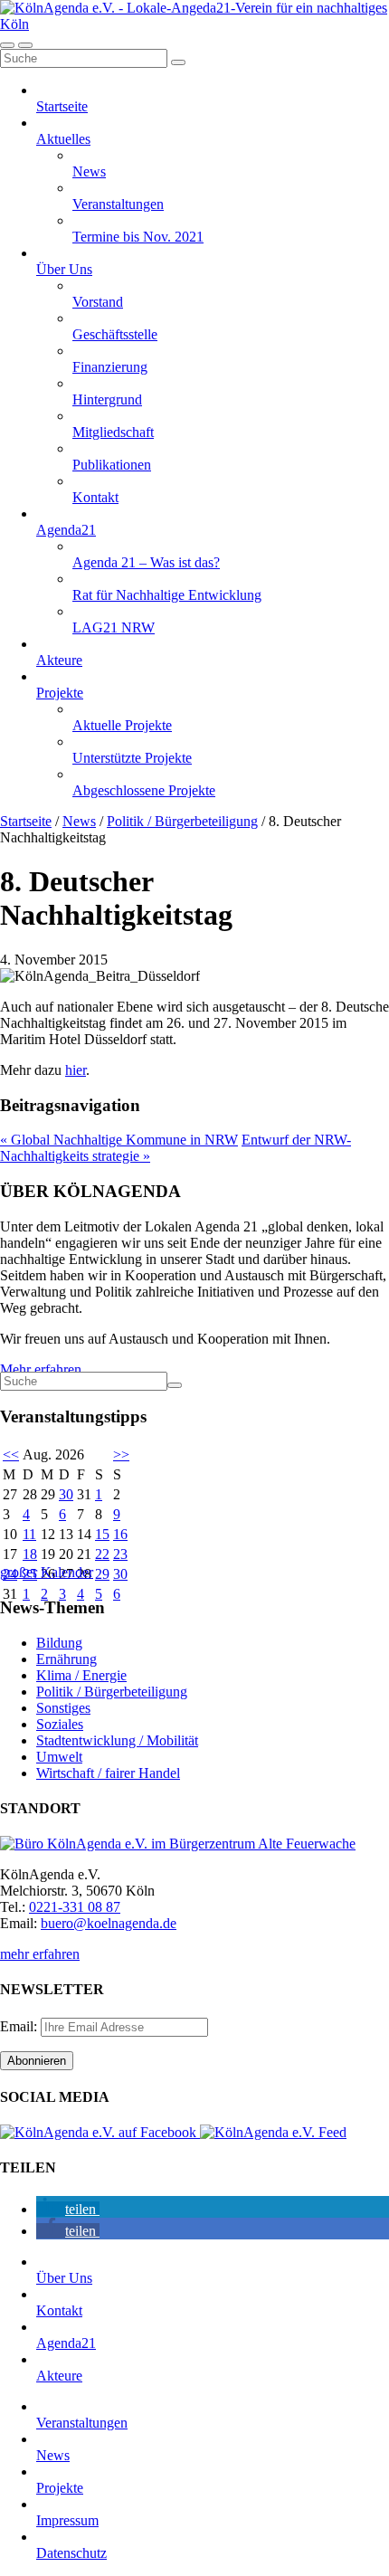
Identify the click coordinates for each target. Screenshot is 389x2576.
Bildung (59, 1643)
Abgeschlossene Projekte (144, 790)
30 (66, 1494)
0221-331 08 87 (75, 1907)
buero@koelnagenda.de (109, 1923)
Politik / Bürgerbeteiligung (182, 821)
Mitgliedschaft (113, 432)
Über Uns (64, 269)
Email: (20, 2026)
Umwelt (59, 1757)
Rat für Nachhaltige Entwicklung (167, 595)
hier (76, 1070)
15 (102, 1534)
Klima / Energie (81, 1675)
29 (102, 1574)
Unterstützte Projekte (132, 758)
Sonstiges (63, 1708)
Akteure (59, 660)
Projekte (60, 693)
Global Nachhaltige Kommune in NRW (119, 1140)
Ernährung (66, 1659)
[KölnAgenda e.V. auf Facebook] (100, 2132)
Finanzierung (110, 367)
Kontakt (95, 497)
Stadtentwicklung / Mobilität (117, 1740)
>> (121, 1454)
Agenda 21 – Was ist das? (146, 562)
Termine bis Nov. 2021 (138, 237)
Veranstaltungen (118, 204)
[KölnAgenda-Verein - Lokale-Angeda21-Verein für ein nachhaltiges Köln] (194, 24)
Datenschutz (71, 2553)
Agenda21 (66, 530)
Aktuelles (63, 139)
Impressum (67, 2520)
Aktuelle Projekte (122, 725)
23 (120, 1554)
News (89, 171)
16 (120, 1534)
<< (11, 1454)
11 (29, 1534)
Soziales (60, 1724)
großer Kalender (47, 1572)
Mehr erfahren (41, 1369)
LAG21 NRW (114, 627)
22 (102, 1554)
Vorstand (98, 302)
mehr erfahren (40, 1954)
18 (30, 1554)
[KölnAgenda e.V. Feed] (273, 2132)
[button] (68, 2209)
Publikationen (112, 465)
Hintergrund (107, 399)
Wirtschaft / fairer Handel (108, 1773)
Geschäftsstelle (115, 334)
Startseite (62, 106)
